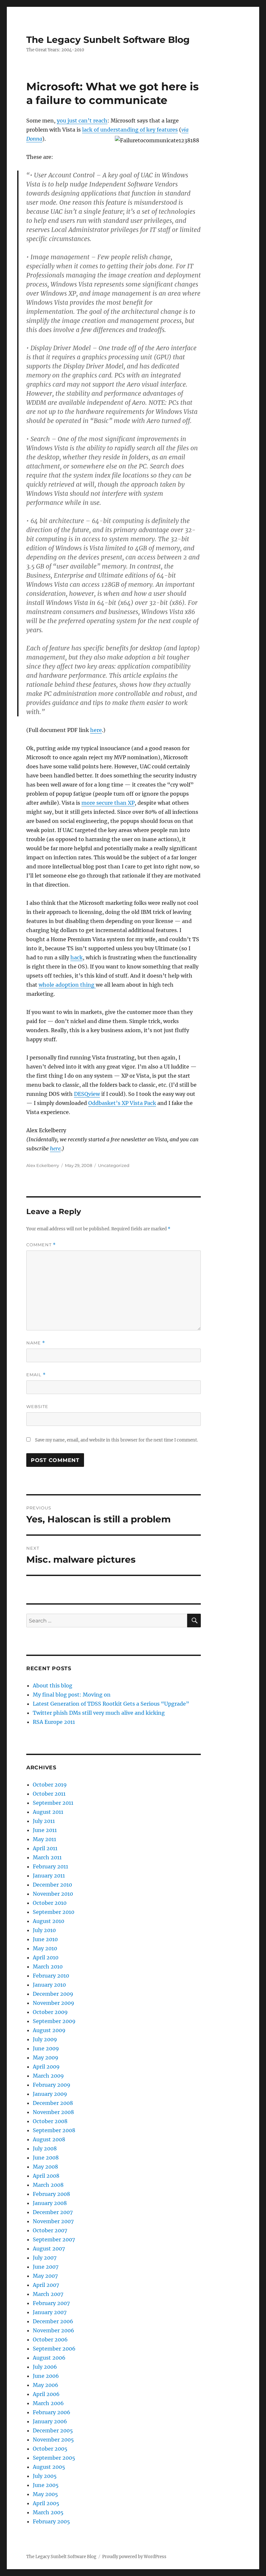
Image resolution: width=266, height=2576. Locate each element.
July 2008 (45, 2148)
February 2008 (51, 2194)
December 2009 (53, 1994)
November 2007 (53, 2221)
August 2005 (49, 2467)
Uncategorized (114, 1165)
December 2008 (53, 2103)
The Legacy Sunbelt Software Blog (108, 40)
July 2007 (45, 2258)
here (96, 730)
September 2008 (54, 2130)
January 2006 (50, 2421)
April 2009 (46, 2067)
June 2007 (46, 2267)
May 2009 (46, 2057)
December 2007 (53, 2212)
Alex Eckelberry (43, 1165)
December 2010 (52, 1885)
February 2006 (52, 2412)
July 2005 (45, 2476)
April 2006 (46, 2394)
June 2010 (45, 1939)
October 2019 (50, 1785)
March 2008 (48, 2185)
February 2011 (50, 1866)
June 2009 (46, 2048)
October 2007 (50, 2230)
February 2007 (51, 2303)
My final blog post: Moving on (72, 1695)
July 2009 (45, 2039)
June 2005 (46, 2485)
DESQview (87, 1094)
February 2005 (51, 2521)
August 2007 (49, 2249)
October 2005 (50, 2449)
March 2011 (47, 1857)
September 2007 (54, 2239)
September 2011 (53, 1803)
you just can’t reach (82, 121)
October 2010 (50, 1903)
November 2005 (53, 2440)
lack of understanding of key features (130, 130)
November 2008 (53, 2112)
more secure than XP (108, 803)
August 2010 (48, 1921)
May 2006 (46, 2385)
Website (37, 1406)
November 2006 (54, 2330)
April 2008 (46, 2176)
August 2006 (49, 2358)
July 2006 (45, 2367)
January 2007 (50, 2312)
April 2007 (46, 2285)
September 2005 (54, 2458)
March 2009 (48, 2076)
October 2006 (50, 2339)
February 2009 (52, 2085)
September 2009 (54, 2021)
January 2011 (49, 1876)
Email (36, 1375)
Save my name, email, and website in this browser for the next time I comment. (116, 1440)
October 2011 (49, 1794)
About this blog (53, 1685)
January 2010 (49, 1985)
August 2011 (48, 1812)
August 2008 (49, 2139)
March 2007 (48, 2294)
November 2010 (53, 1894)
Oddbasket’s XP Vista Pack (122, 1103)
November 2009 (54, 2003)
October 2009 (50, 2012)
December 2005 (53, 2430)
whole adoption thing (67, 985)
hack (77, 957)
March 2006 (48, 2403)
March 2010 (48, 1967)
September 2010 (54, 1912)
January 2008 (50, 2203)
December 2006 (53, 2321)
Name (36, 1343)
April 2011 (45, 1848)
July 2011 (44, 1821)
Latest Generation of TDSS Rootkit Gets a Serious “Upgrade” (111, 1704)
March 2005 (48, 2512)
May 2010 (45, 1948)
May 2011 (44, 1839)
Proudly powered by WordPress (134, 2557)
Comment (41, 1245)
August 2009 (49, 2030)
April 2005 (46, 2503)
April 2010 (46, 1957)
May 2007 (45, 2276)
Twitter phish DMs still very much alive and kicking (99, 1713)
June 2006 (46, 2376)
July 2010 (44, 1930)
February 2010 (51, 1976)
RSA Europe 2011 (54, 1722)
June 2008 (46, 2158)
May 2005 (45, 2494)
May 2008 (45, 2167)
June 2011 (45, 1830)
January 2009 (50, 2094)
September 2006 (54, 2349)
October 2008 (50, 2121)
